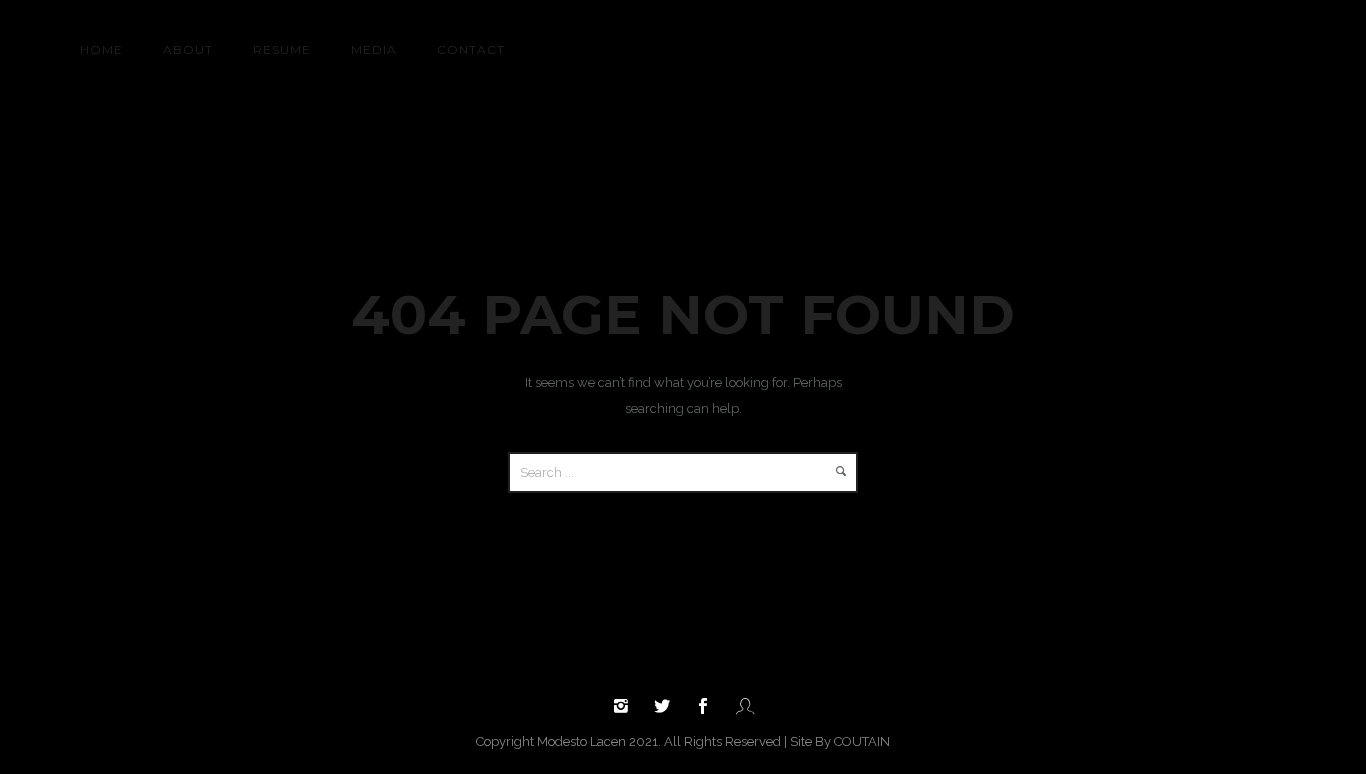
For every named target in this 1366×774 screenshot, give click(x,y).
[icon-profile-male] (745, 706)
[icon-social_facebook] (708, 706)
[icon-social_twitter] (667, 706)
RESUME (282, 49)
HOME (101, 49)
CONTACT (471, 49)
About (188, 49)
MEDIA (374, 49)
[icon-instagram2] (626, 706)
